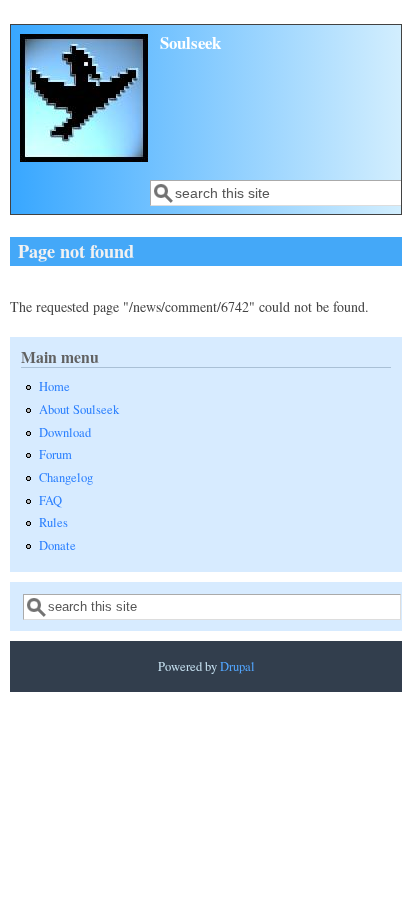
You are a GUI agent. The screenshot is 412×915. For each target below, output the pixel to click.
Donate (57, 545)
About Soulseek (79, 409)
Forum (55, 454)
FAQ (50, 500)
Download (65, 432)
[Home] (84, 156)
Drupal (237, 666)
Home (54, 386)
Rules (53, 522)
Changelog (66, 477)
